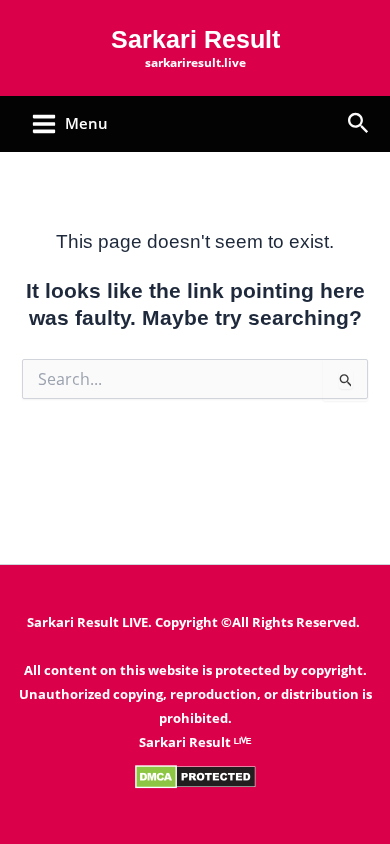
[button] (358, 124)
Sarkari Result (195, 39)
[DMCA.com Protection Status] (195, 775)
